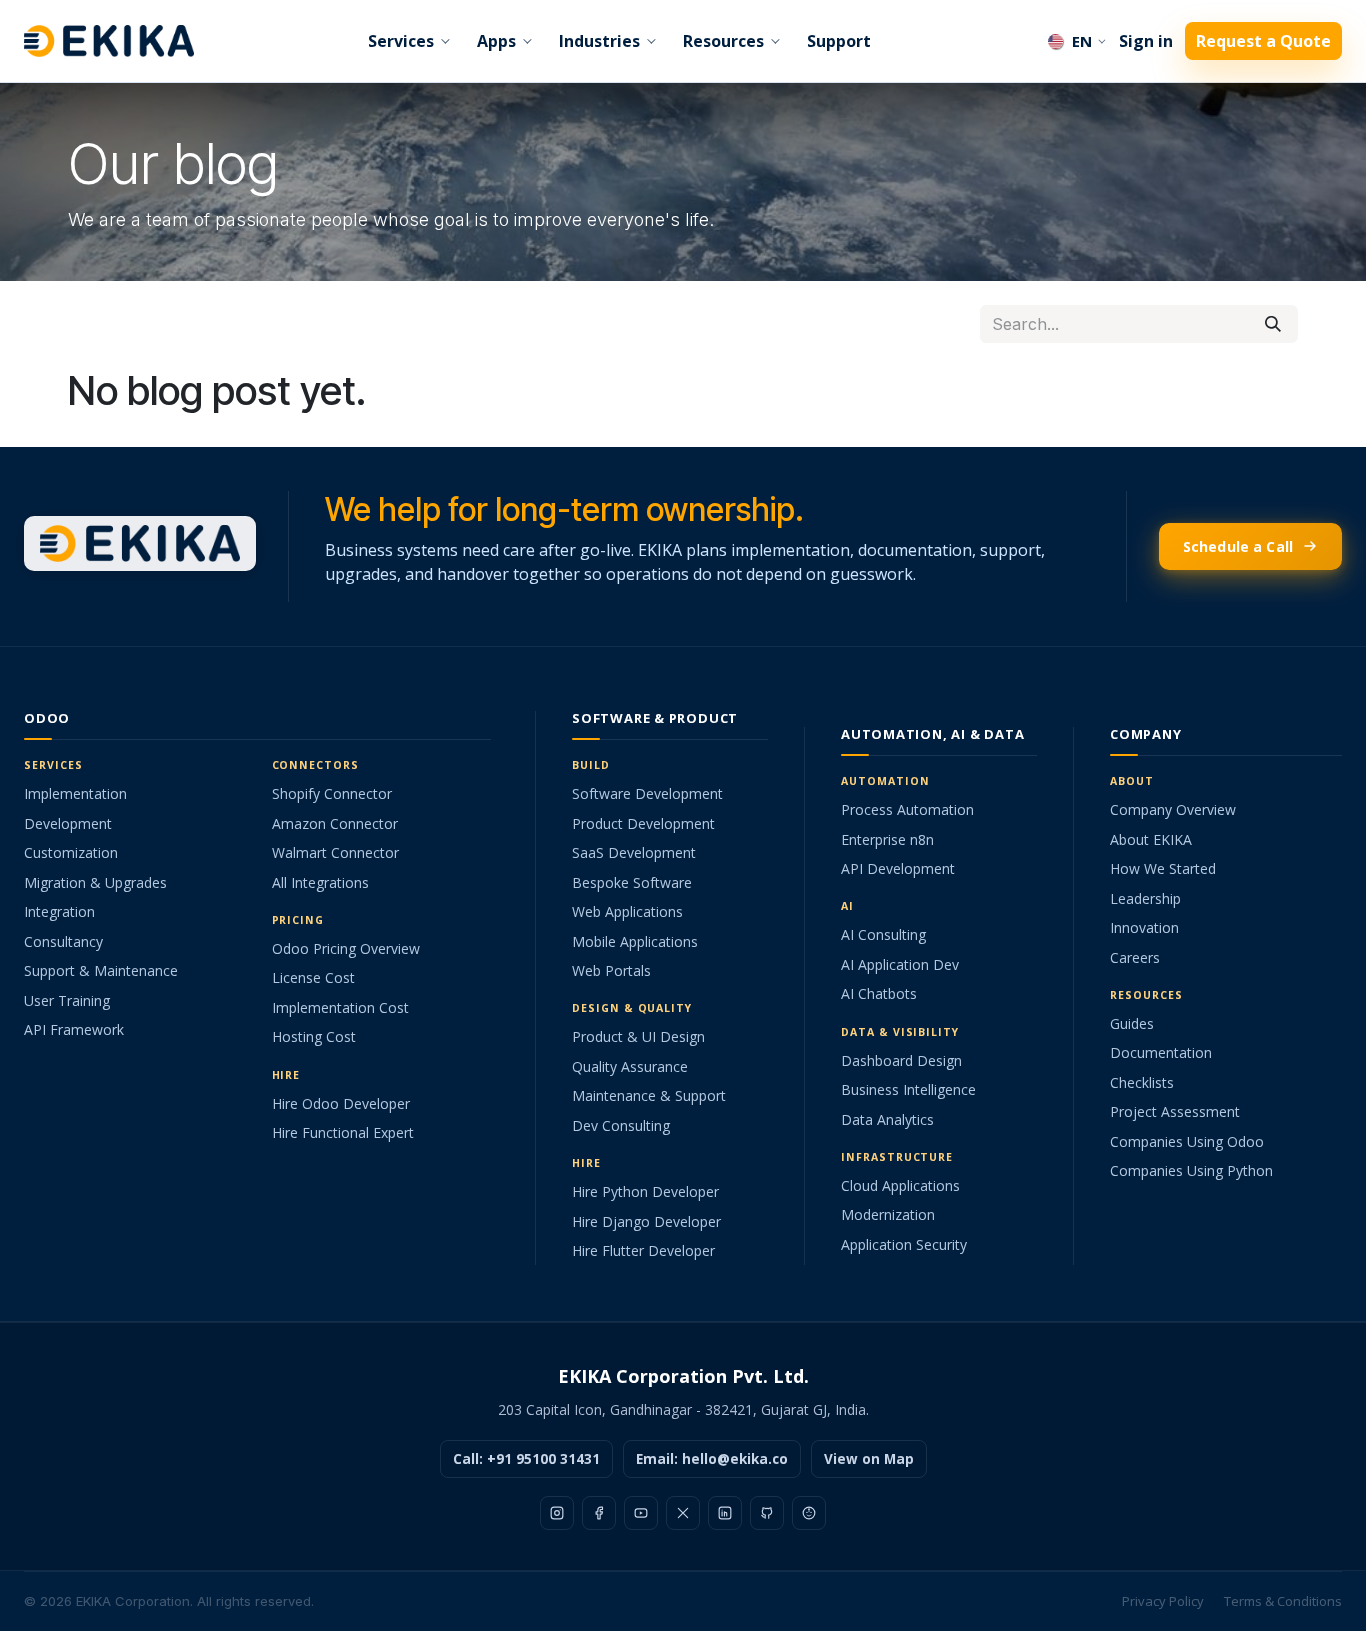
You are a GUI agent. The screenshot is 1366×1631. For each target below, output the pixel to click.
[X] (683, 1513)
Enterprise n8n (887, 839)
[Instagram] (557, 1513)
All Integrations (320, 882)
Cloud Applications (900, 1185)
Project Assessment (1175, 1111)
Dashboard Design (901, 1060)
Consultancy (63, 941)
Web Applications (627, 911)
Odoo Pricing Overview (346, 948)
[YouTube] (641, 1513)
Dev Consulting (621, 1125)
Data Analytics (887, 1119)
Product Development (643, 823)
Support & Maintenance (101, 970)
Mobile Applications (635, 941)
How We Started (1163, 868)
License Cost (313, 977)
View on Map (869, 1459)
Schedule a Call (1238, 546)
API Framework (74, 1029)
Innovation (1144, 927)
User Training (67, 1000)
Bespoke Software (632, 882)
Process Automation (907, 809)
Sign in (1146, 41)
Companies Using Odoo (1187, 1141)
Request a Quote (1263, 41)
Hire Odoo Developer (341, 1103)
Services (401, 41)
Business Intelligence (908, 1089)
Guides (1132, 1023)
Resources (723, 41)
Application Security (904, 1244)
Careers (1135, 957)
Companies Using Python (1191, 1170)
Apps (496, 41)
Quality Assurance (630, 1066)
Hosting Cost (314, 1036)
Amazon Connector (335, 823)
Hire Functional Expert (343, 1132)
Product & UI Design (638, 1036)
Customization (71, 852)
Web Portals (611, 970)
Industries (599, 41)
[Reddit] (809, 1513)
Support (839, 41)
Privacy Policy (1163, 1601)
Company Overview (1173, 809)
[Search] (1273, 324)
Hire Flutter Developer (643, 1250)
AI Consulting (883, 934)
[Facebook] (599, 1513)
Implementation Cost (340, 1007)
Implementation (75, 793)
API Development (898, 868)
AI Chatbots (879, 993)
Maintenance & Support (649, 1095)
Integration (59, 911)
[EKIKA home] (109, 40)
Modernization (888, 1214)
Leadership (1145, 898)
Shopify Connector (332, 793)
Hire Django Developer (646, 1221)
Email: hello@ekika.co (712, 1459)
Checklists (1142, 1082)
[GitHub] (767, 1513)
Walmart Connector (335, 852)
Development (68, 823)
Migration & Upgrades (95, 882)
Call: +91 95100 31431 (526, 1459)
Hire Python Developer (645, 1191)
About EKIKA (1151, 839)
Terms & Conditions (1283, 1601)
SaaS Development (634, 852)
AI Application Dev (900, 964)
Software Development (647, 793)
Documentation (1161, 1052)
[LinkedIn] (725, 1513)
